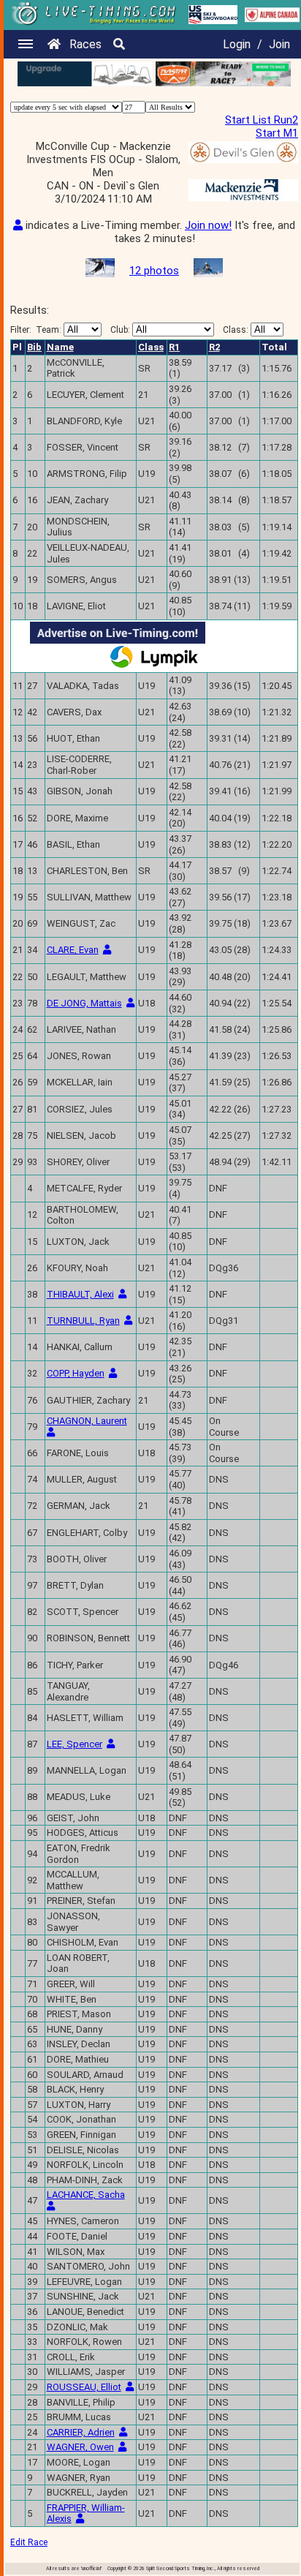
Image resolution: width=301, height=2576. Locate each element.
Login (237, 44)
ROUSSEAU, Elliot (84, 2387)
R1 (174, 347)
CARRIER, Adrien (81, 2432)
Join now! (208, 225)
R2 (214, 347)
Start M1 (277, 133)
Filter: (36, 330)
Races (85, 44)
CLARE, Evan (73, 950)
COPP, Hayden (76, 1373)
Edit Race (29, 2542)
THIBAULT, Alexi (80, 1294)
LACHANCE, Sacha (86, 2195)
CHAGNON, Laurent (87, 1421)
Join (279, 44)
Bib (34, 347)
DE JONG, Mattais (84, 1003)
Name (60, 347)
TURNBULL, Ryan (83, 1321)
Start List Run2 (262, 120)
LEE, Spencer (75, 1744)
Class (151, 347)
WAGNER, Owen (80, 2447)
